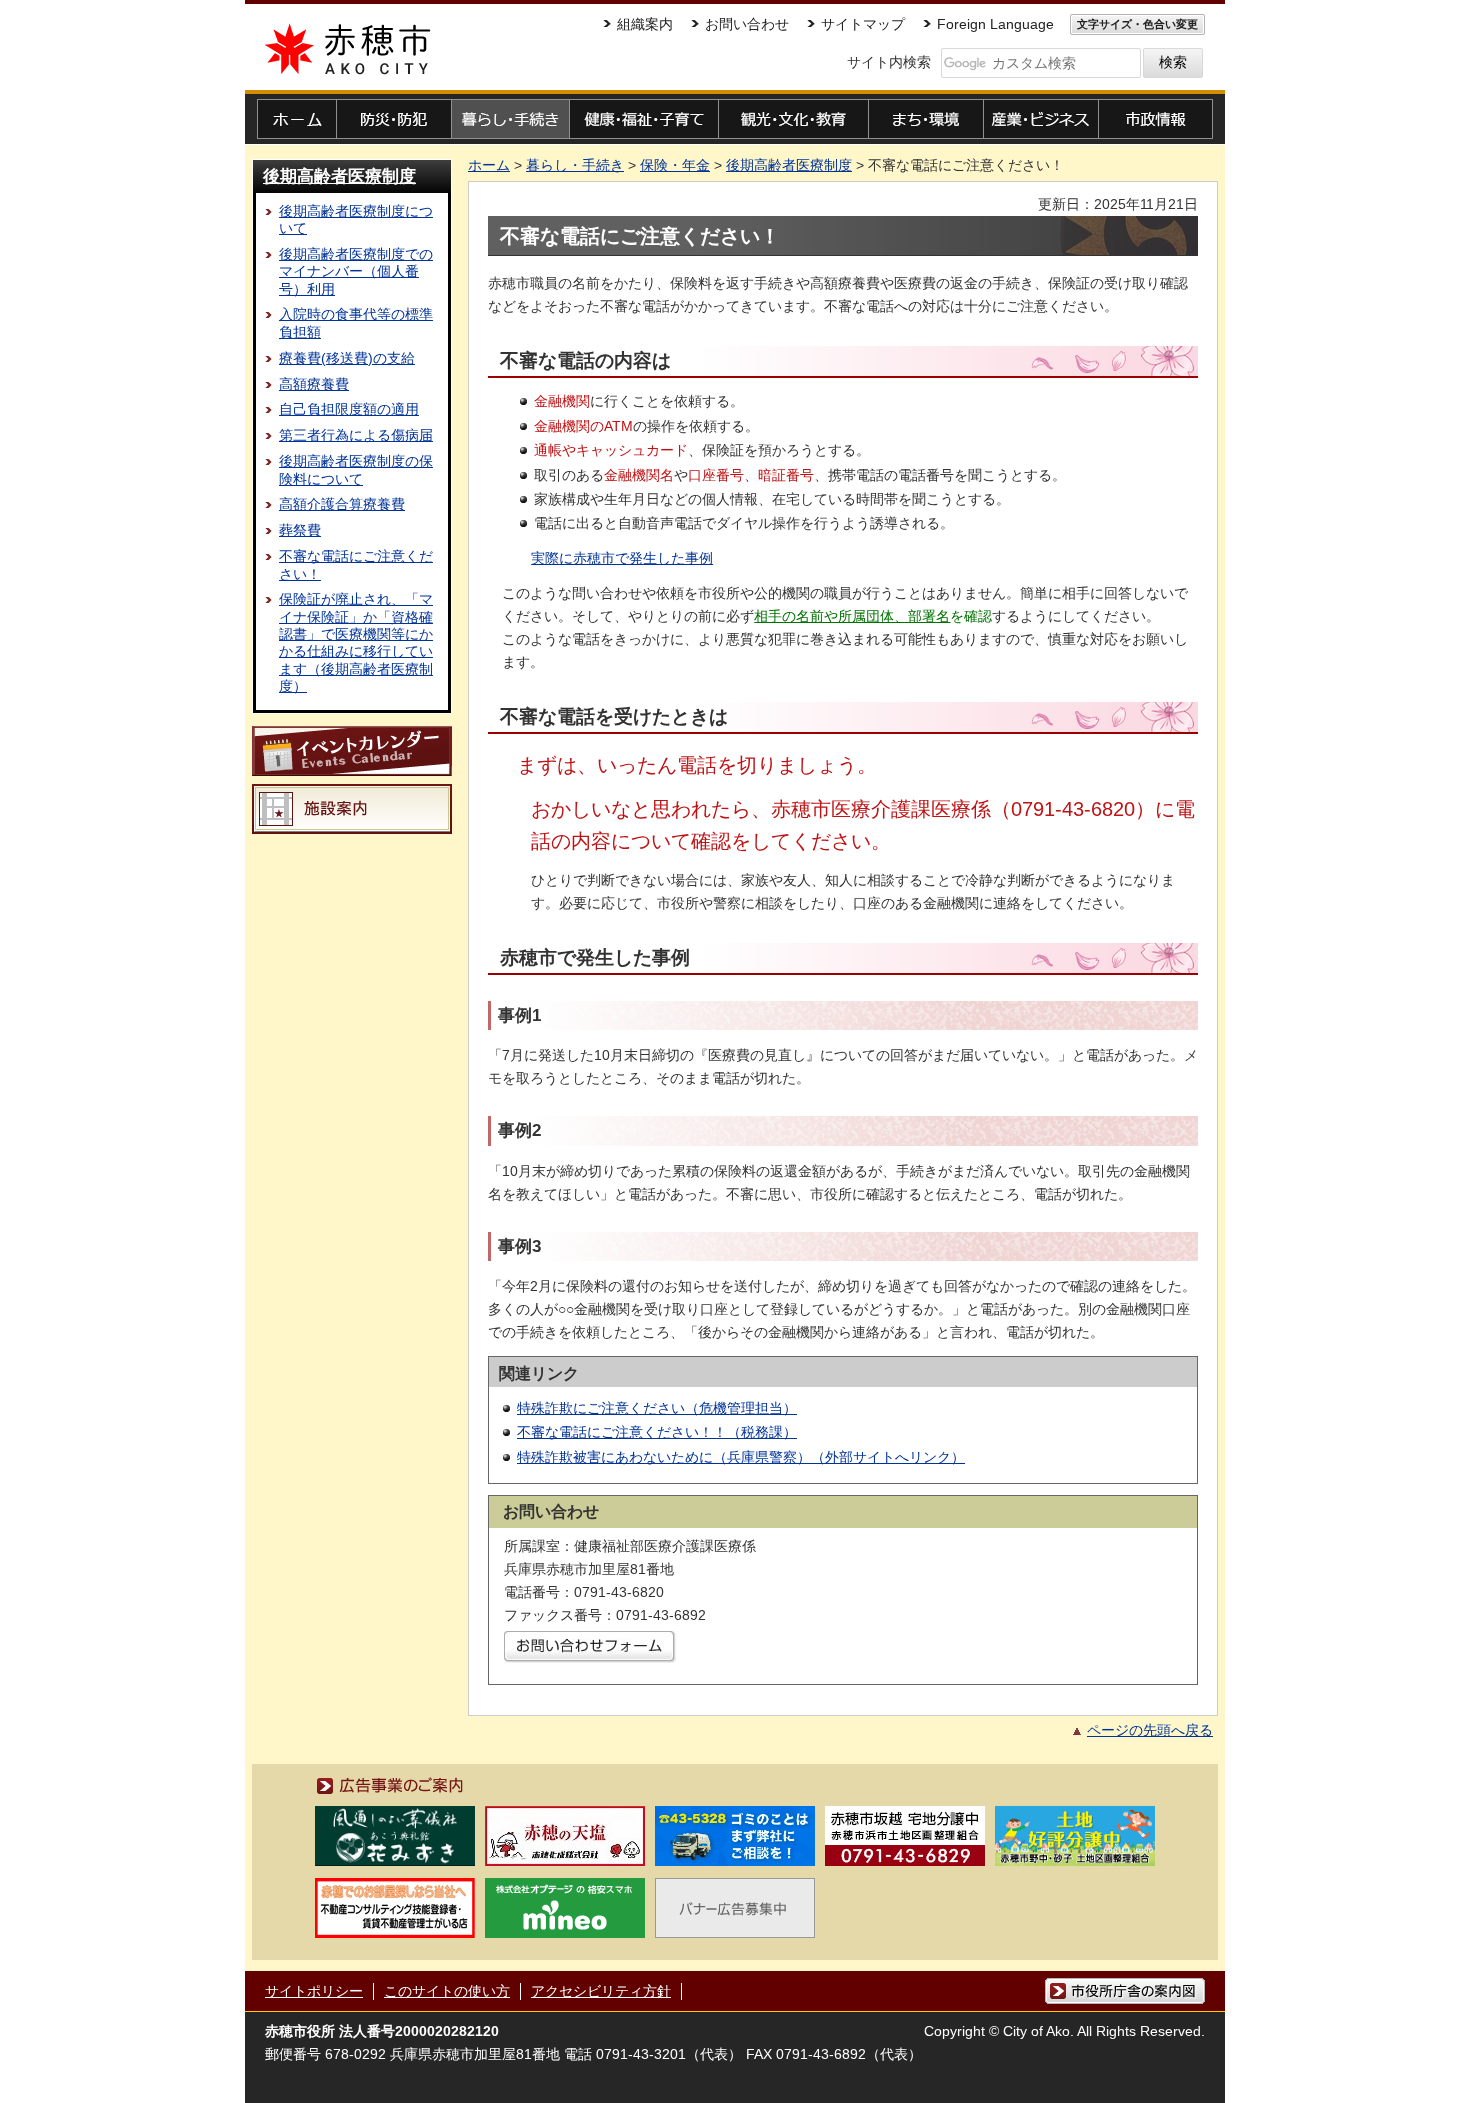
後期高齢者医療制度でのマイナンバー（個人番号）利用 (356, 271)
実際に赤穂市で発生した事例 (622, 558)
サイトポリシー (314, 1991)
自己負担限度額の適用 (349, 409)
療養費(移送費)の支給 (347, 358)
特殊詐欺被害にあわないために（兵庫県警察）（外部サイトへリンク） (741, 1457)
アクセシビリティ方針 (601, 1991)
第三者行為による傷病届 (356, 435)
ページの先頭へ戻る (1150, 1730)
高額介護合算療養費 (342, 504)
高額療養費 (314, 384)
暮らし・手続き (575, 165)
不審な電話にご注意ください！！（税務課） (657, 1432)
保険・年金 (675, 165)
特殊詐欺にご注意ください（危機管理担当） (657, 1408)
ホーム (489, 165)
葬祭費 (300, 530)
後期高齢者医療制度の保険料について (356, 469)
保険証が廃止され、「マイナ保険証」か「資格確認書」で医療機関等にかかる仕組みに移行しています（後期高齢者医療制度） (356, 642)
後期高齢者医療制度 (339, 176)
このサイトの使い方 (447, 1991)
